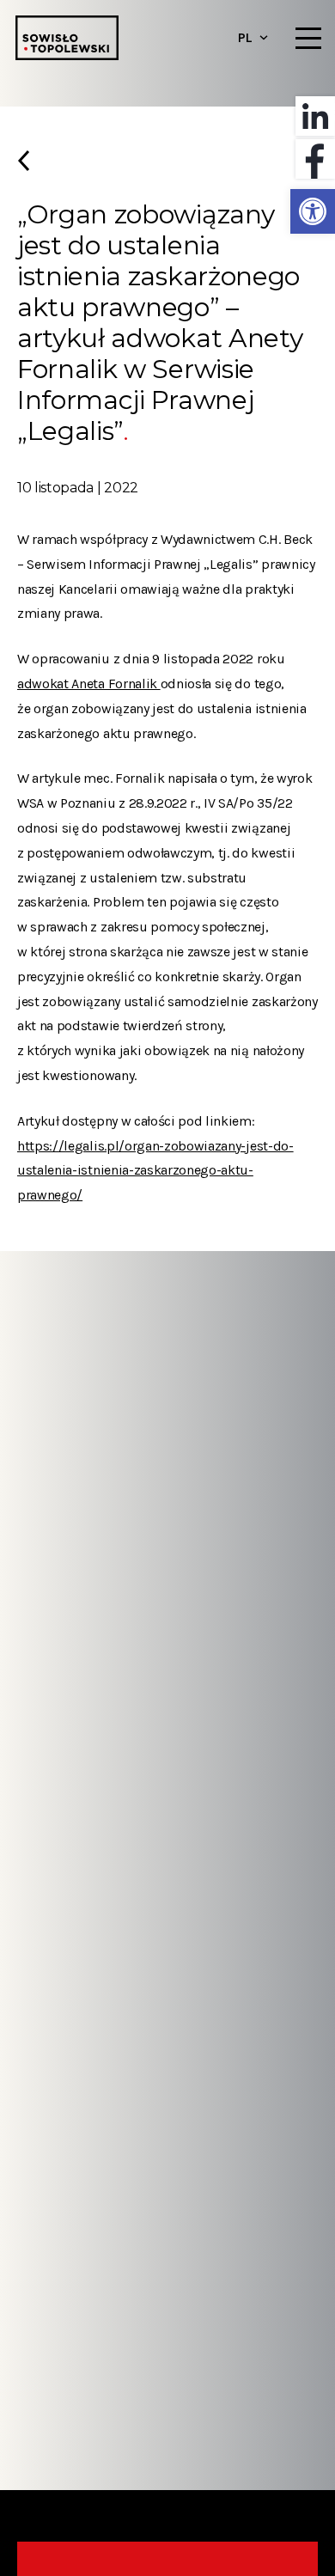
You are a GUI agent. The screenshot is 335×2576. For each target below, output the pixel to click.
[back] (167, 168)
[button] (313, 211)
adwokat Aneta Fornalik (89, 684)
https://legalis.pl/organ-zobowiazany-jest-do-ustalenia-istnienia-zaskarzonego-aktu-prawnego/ (155, 1171)
